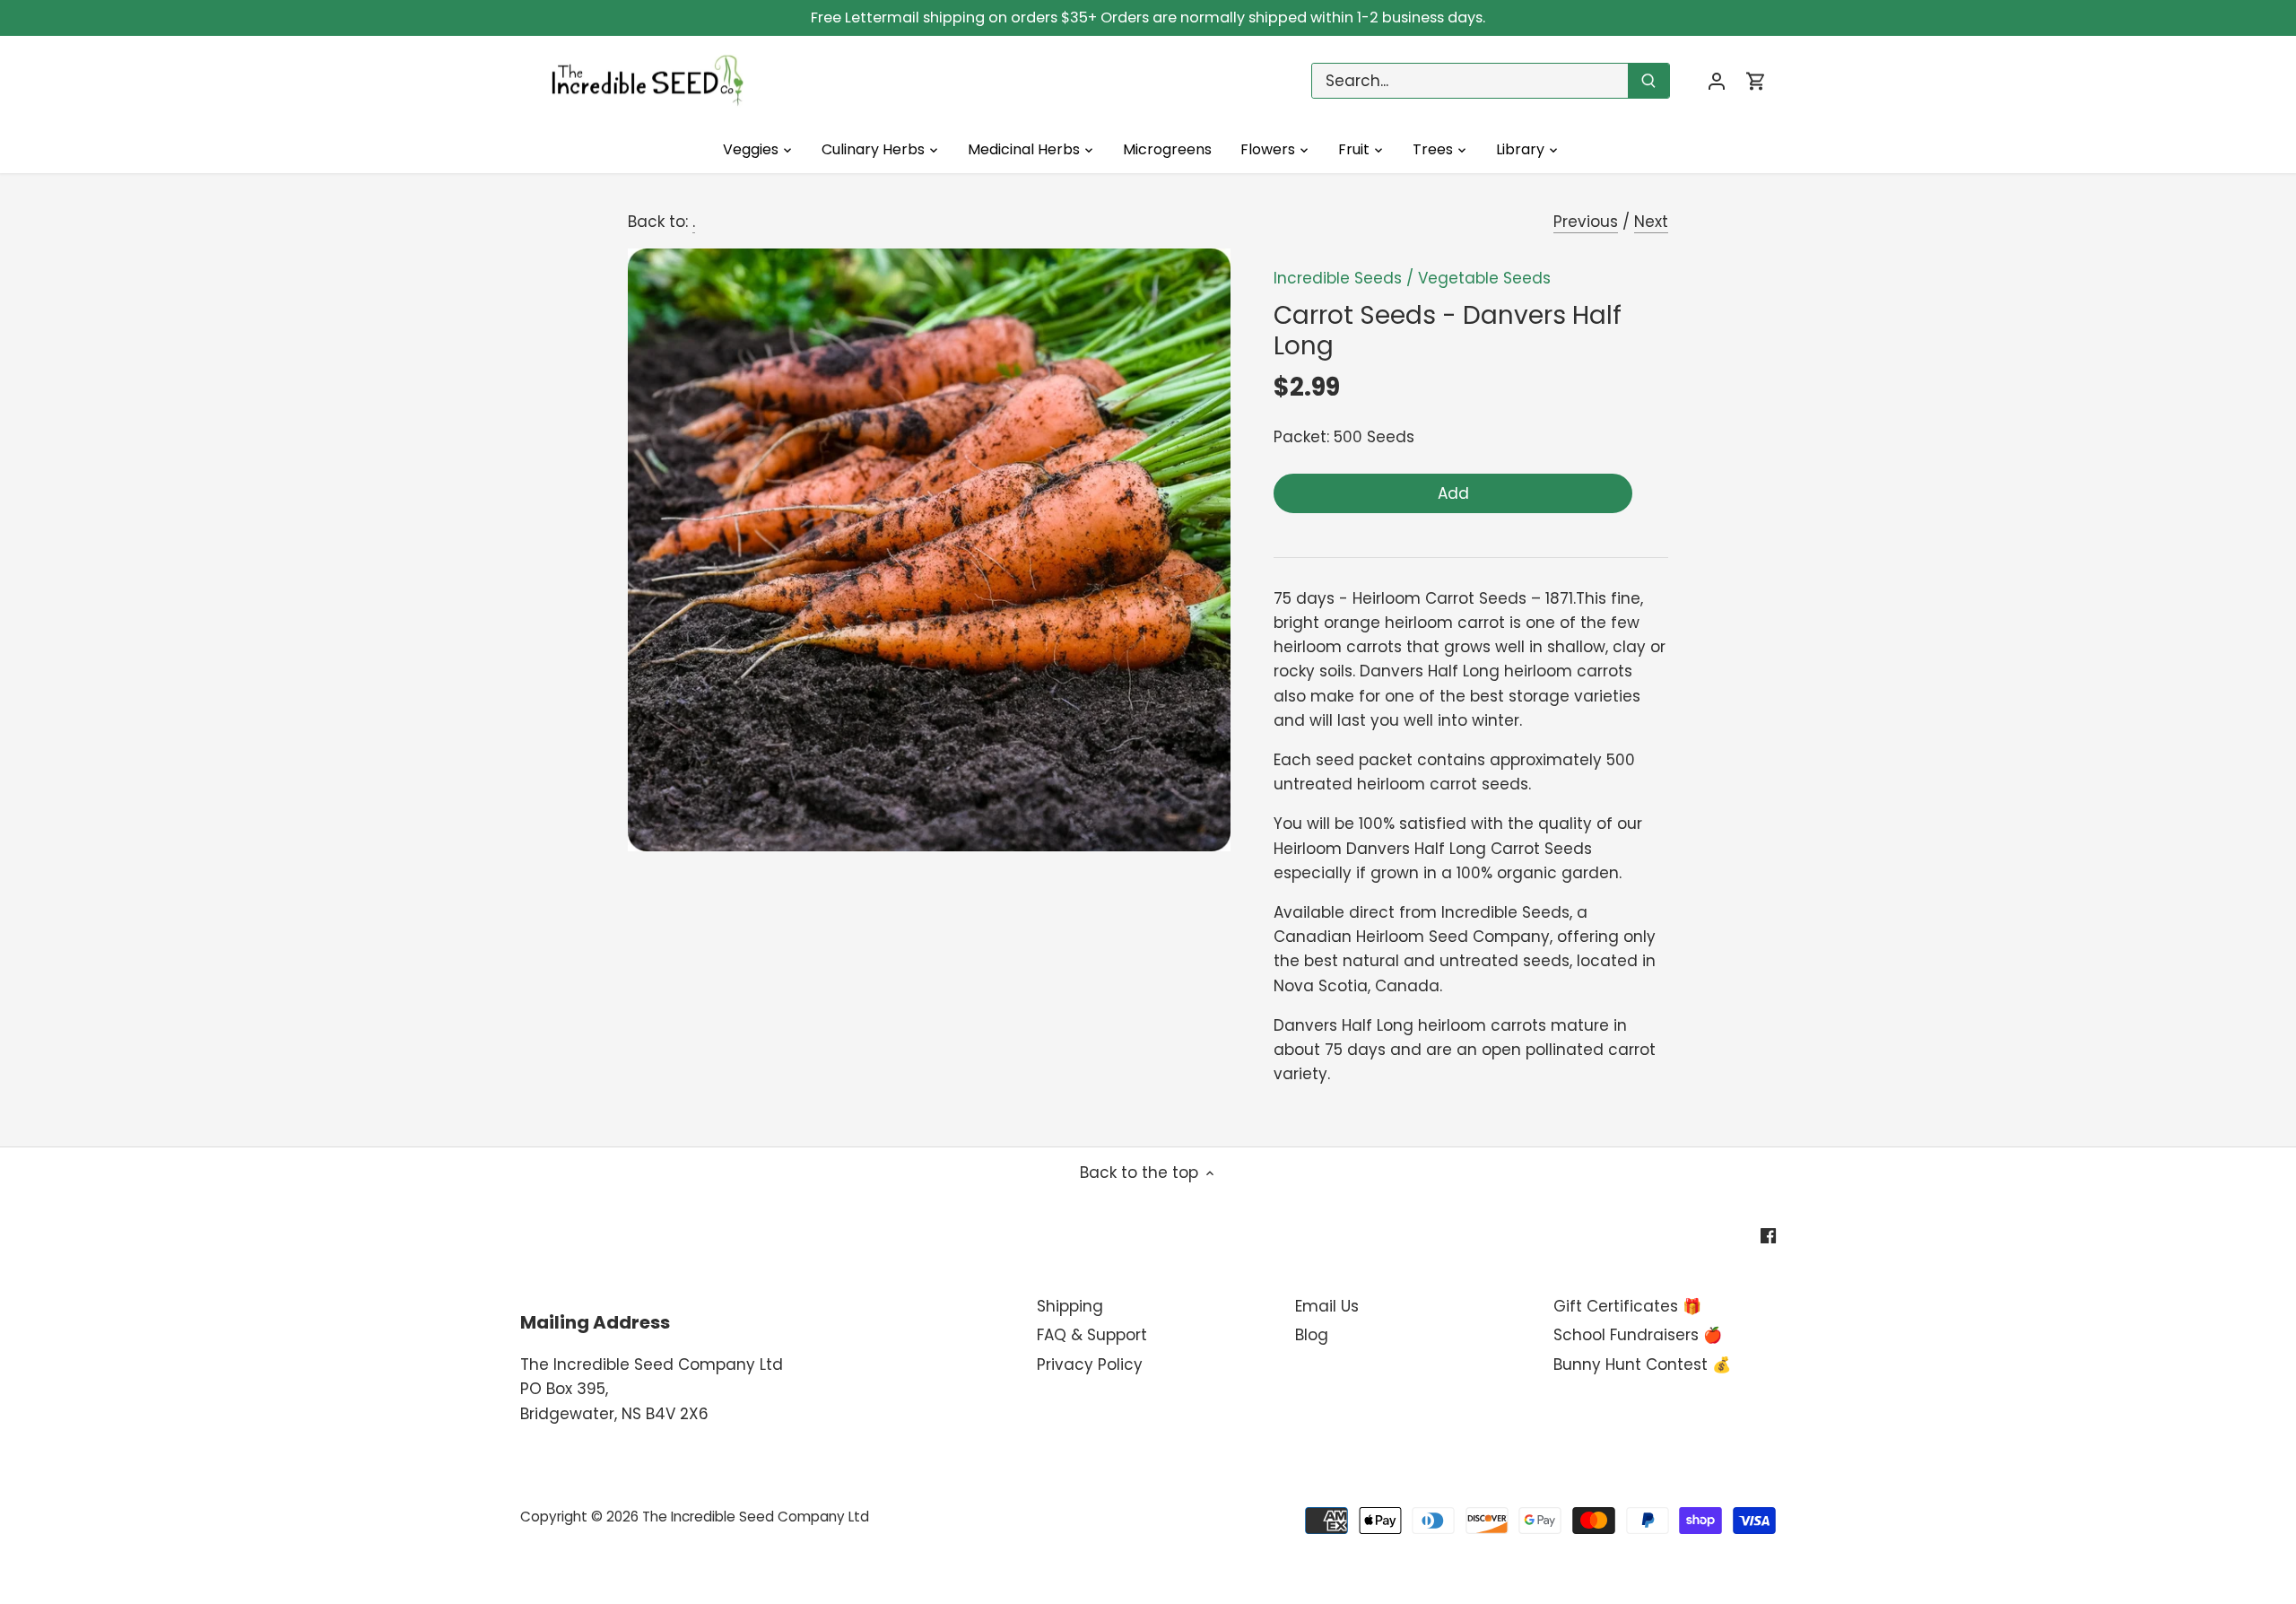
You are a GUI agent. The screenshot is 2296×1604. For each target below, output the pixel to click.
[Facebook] (1768, 1235)
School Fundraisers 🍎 (1638, 1335)
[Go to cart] (1756, 81)
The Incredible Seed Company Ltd (756, 1517)
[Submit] (1648, 81)
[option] (929, 550)
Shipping (1070, 1306)
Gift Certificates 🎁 (1627, 1306)
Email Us (1327, 1306)
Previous (1586, 222)
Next (1651, 222)
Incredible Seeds (1338, 278)
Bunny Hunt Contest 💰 (1642, 1364)
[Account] (1717, 81)
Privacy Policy (1090, 1364)
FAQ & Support (1092, 1335)
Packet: (1301, 437)
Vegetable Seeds (1484, 278)
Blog (1312, 1335)
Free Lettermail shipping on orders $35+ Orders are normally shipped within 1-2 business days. (1148, 17)
